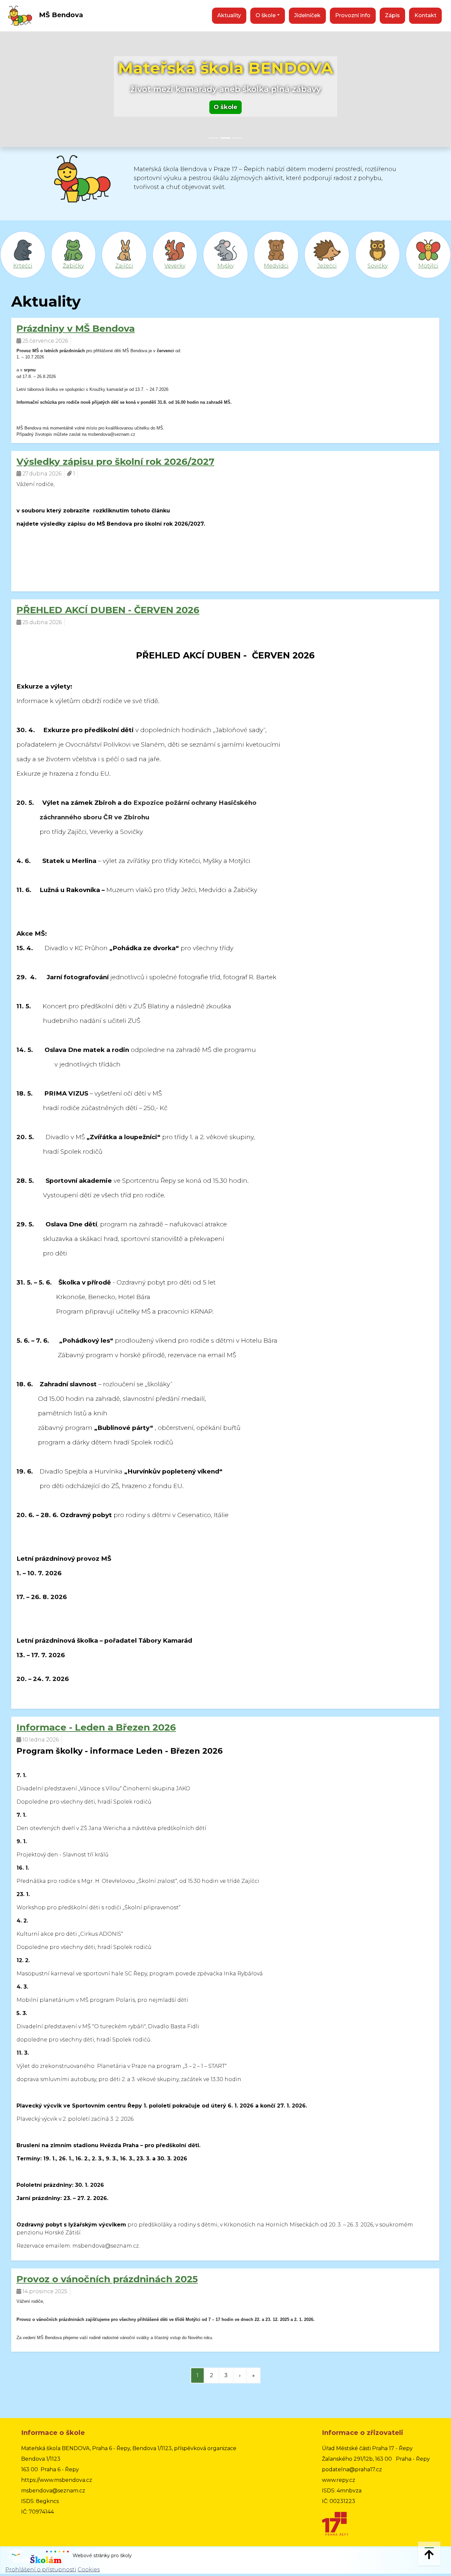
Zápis (392, 15)
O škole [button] (266, 15)
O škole (225, 107)
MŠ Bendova (60, 15)
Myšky (225, 266)
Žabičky (73, 266)
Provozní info (353, 15)
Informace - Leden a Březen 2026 (96, 1727)
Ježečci (327, 266)
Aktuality (229, 15)
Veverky (175, 266)
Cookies (89, 2570)
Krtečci (23, 266)
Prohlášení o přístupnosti (41, 2570)
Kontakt (425, 15)
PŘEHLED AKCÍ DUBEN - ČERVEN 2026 (108, 610)
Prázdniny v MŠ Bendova (76, 328)
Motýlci (428, 266)
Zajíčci (124, 266)
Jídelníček (307, 15)
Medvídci (276, 266)
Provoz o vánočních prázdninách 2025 (107, 2279)
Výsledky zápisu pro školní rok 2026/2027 (115, 462)
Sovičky (378, 266)
